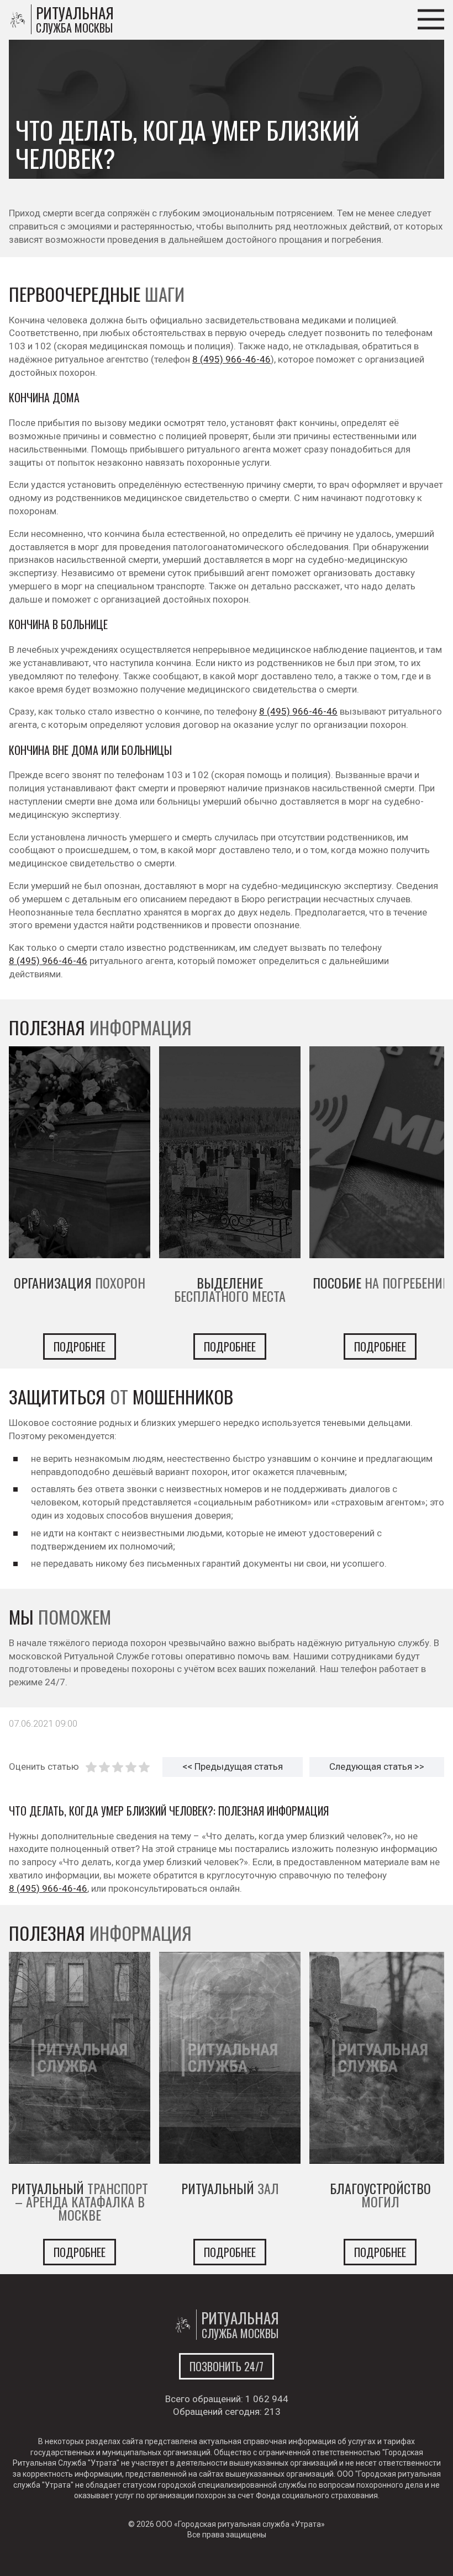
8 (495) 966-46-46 (231, 359)
